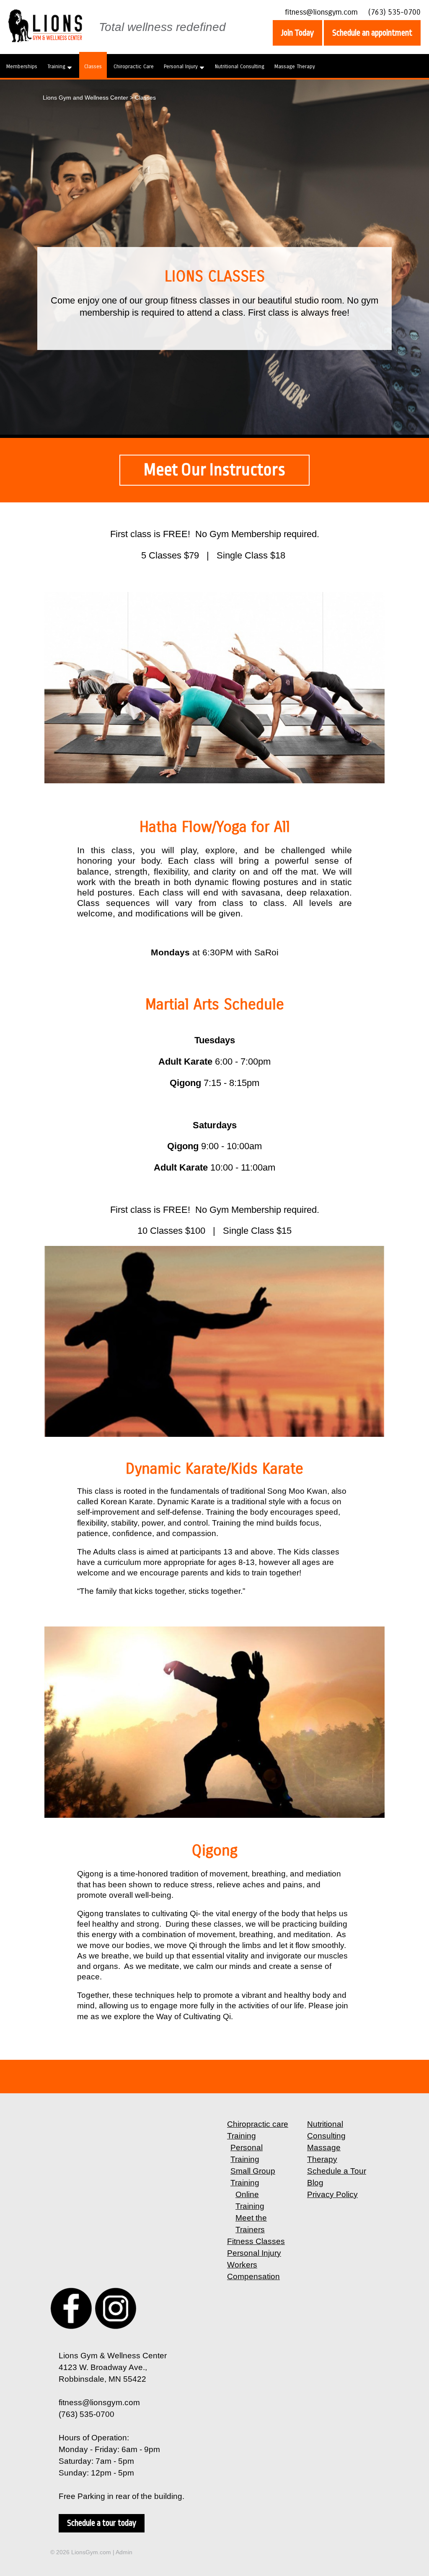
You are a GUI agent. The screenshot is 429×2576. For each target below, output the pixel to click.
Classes (93, 66)
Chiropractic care (258, 2124)
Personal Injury (181, 66)
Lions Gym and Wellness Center (85, 98)
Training (56, 66)
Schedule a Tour (337, 2171)
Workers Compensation (253, 2271)
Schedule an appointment (372, 33)
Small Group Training (253, 2177)
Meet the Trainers (251, 2224)
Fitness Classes (256, 2241)
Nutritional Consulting (240, 66)
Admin (124, 2552)
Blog (315, 2183)
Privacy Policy (332, 2194)
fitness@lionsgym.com (321, 12)
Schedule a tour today (102, 2523)
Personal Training (247, 2153)
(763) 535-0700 (394, 12)
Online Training (250, 2200)
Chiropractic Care (134, 66)
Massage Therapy (295, 66)
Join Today (297, 33)
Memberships (22, 66)
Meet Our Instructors (214, 470)
